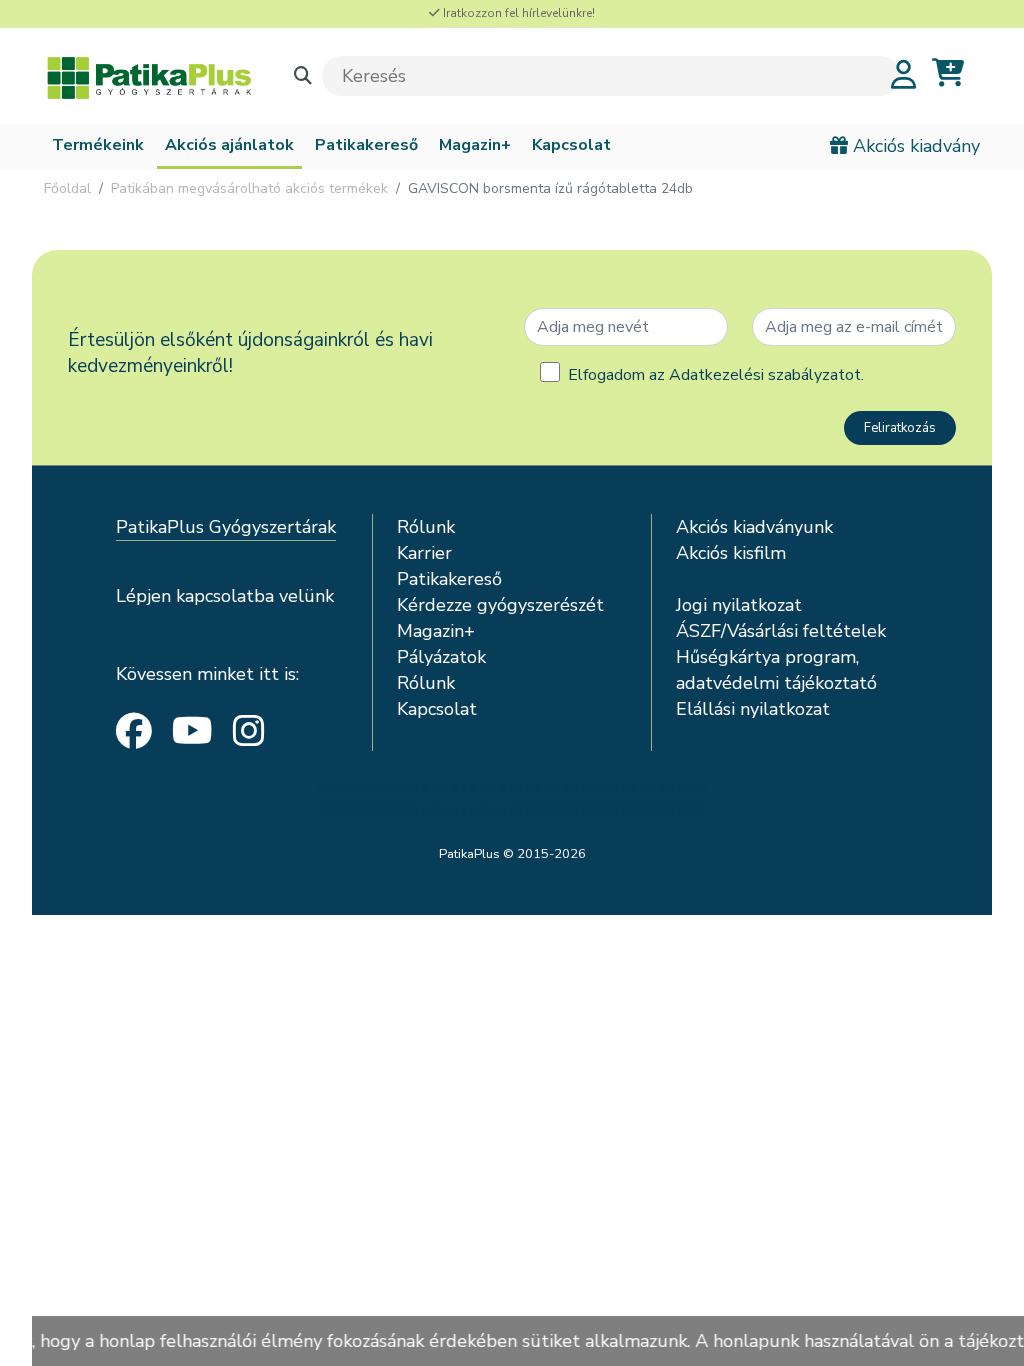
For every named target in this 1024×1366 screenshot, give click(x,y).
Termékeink (98, 145)
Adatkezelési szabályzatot (765, 375)
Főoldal (67, 188)
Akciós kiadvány (914, 146)
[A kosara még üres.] (948, 73)
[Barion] (512, 799)
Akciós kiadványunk (754, 527)
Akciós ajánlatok (229, 145)
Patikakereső (366, 145)
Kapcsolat (571, 145)
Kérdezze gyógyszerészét (500, 605)
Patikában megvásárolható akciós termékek (249, 188)
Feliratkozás (900, 428)
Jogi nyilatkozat (739, 605)
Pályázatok (441, 657)
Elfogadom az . (716, 375)
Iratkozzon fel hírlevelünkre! (517, 13)
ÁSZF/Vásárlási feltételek (781, 631)
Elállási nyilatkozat (753, 709)
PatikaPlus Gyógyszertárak (226, 527)
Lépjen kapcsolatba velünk (225, 596)
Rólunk (426, 527)
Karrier (424, 553)
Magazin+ (475, 145)
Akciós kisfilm (731, 553)
